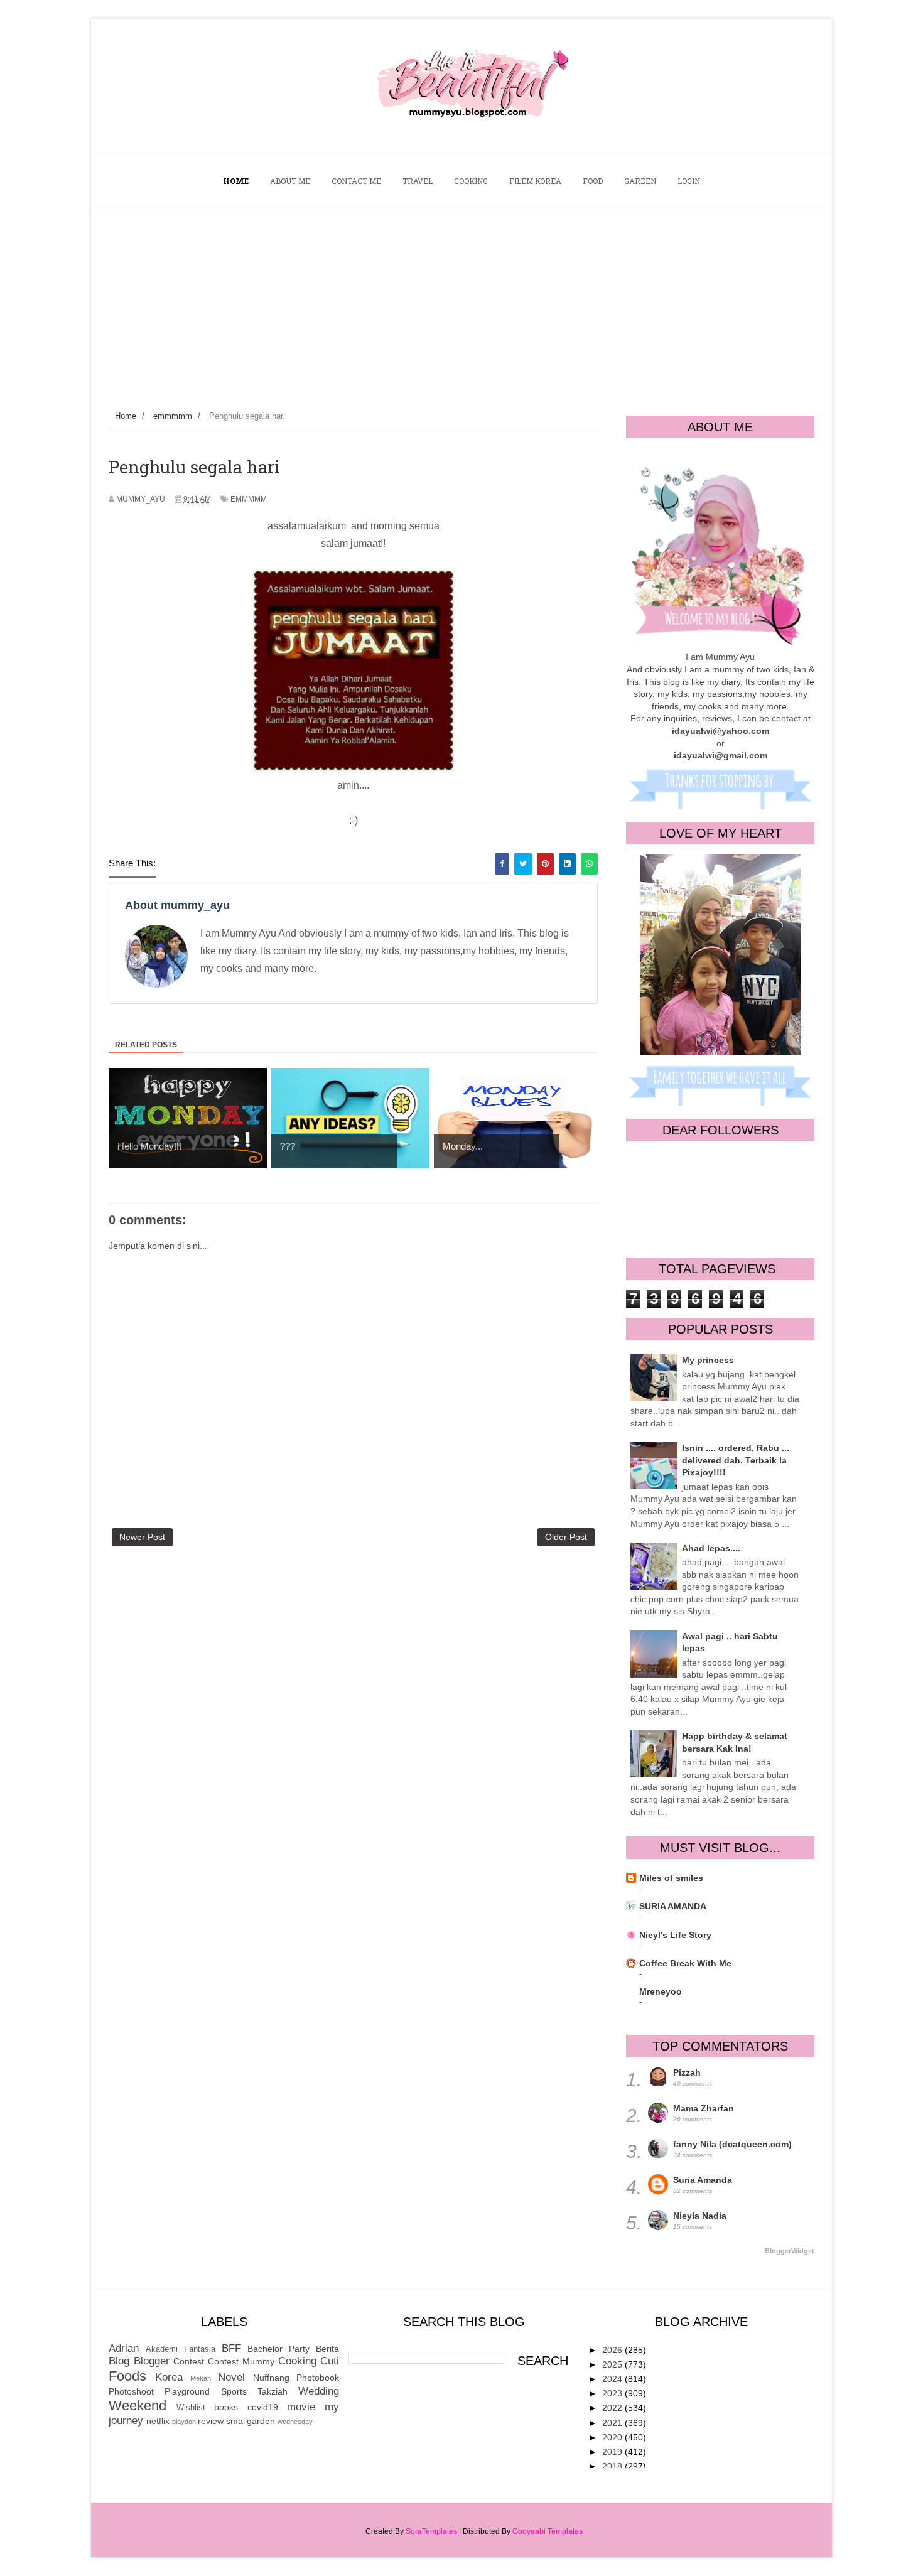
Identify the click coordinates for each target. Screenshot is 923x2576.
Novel (231, 2377)
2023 (613, 2393)
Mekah (201, 2378)
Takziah (273, 2391)
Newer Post (142, 1537)
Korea (169, 2377)
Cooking (297, 2361)
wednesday (295, 2422)
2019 (613, 2452)
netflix (158, 2421)
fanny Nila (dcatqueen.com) (732, 2144)
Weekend (138, 2406)
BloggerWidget (790, 2251)
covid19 (263, 2407)
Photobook (318, 2378)
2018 (613, 2466)
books (226, 2407)
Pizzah (687, 2072)
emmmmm (249, 499)
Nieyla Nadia (700, 2216)
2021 (613, 2423)
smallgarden (251, 2421)
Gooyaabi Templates (548, 2531)
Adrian (124, 2348)
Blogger (152, 2361)
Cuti (330, 2361)
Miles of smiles (671, 1878)
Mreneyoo (661, 1991)
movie (301, 2407)
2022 (613, 2408)
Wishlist (191, 2408)
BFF (231, 2348)
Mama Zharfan (704, 2108)
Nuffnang (271, 2378)
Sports (234, 2391)
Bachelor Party (278, 2349)
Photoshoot (131, 2391)
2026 (613, 2350)
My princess (708, 1360)
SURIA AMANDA (673, 1906)
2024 (613, 2379)
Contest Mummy (241, 2361)
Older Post (566, 1537)
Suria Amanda (703, 2180)
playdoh (184, 2422)
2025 (613, 2364)
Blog (119, 2361)
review (211, 2421)
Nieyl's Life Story (675, 1935)
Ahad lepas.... (711, 1548)
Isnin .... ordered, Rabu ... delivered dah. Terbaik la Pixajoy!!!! (736, 1460)
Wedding (319, 2391)
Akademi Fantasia (181, 2349)
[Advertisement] (462, 303)
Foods (127, 2376)
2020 (613, 2437)
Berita (327, 2349)
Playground (187, 2391)
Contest (189, 2361)
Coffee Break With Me (685, 1963)
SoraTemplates (431, 2531)
